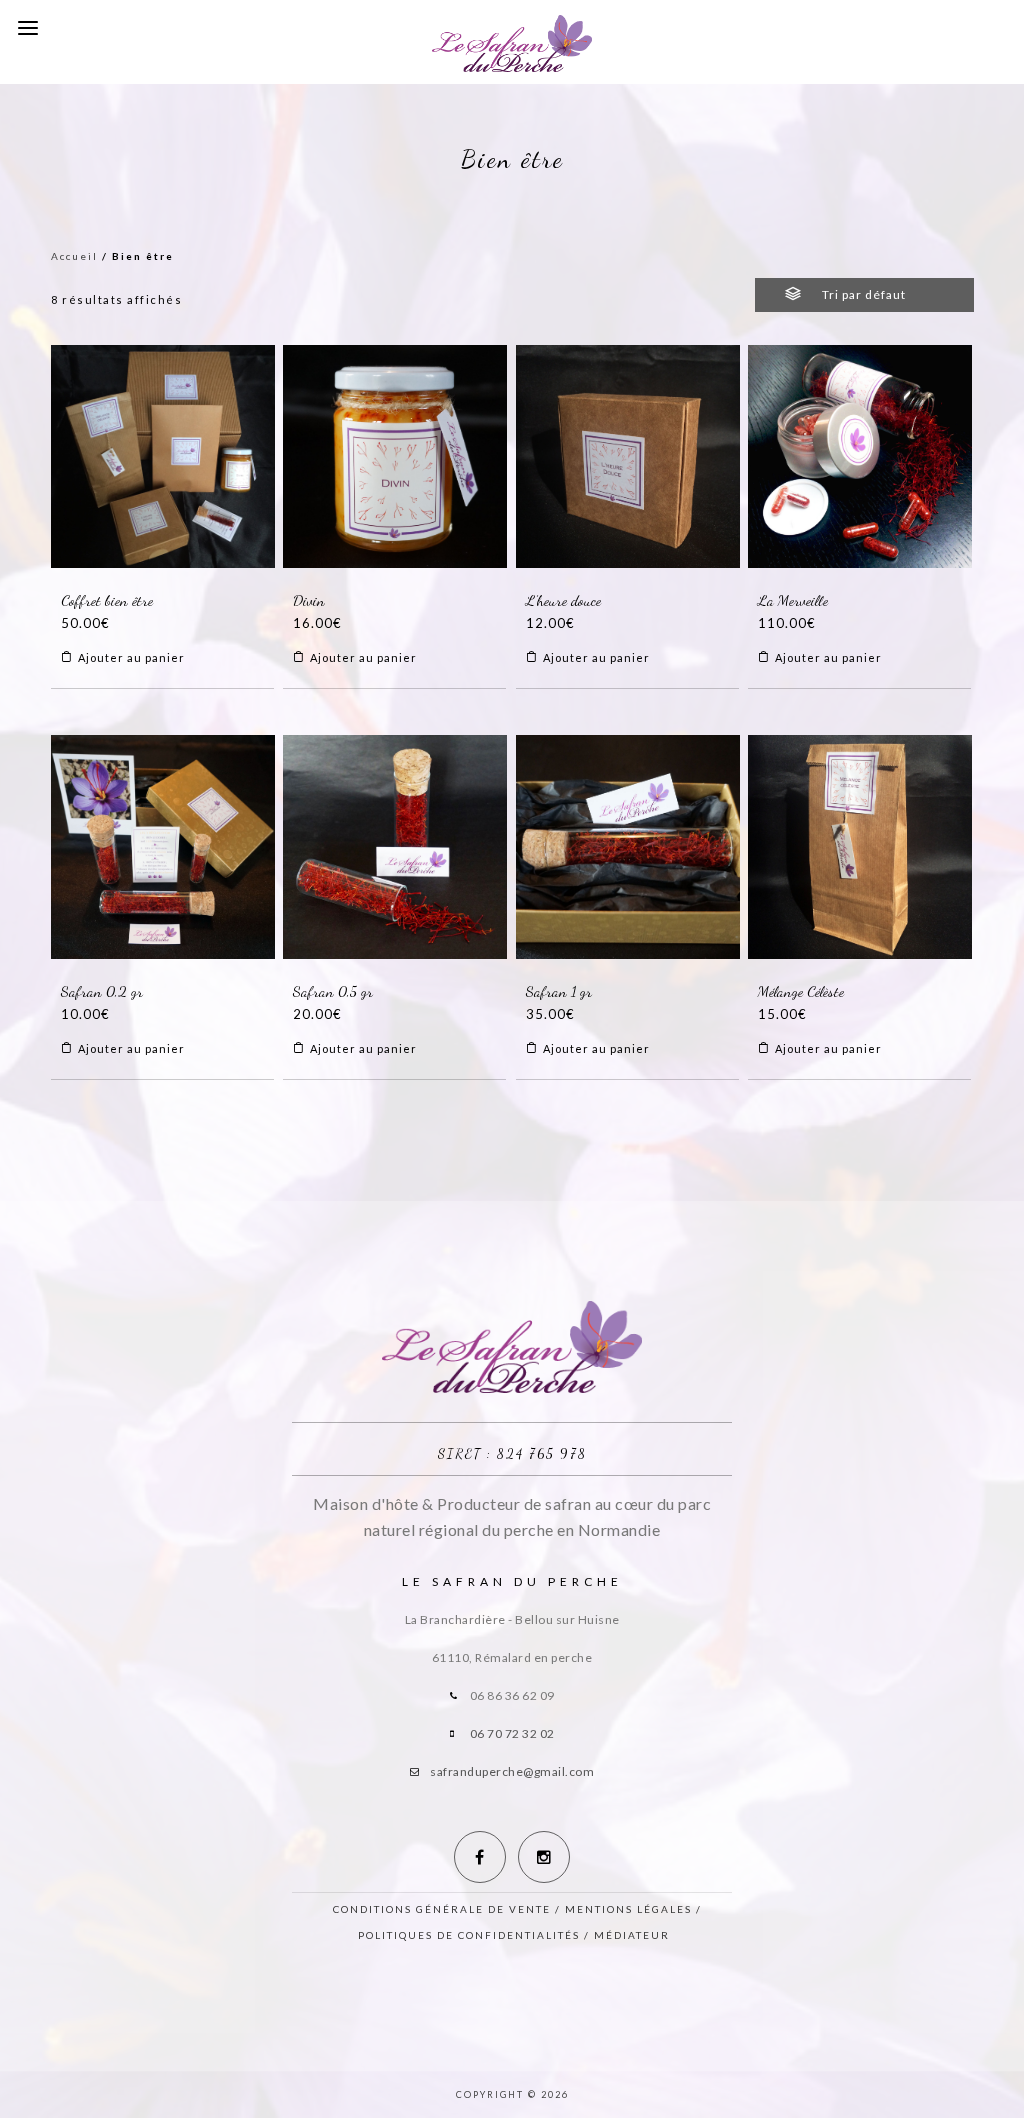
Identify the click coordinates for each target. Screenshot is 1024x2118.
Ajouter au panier (131, 657)
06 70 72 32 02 (512, 1733)
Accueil (74, 256)
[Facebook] (480, 1857)
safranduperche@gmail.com (512, 1771)
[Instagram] (544, 1857)
